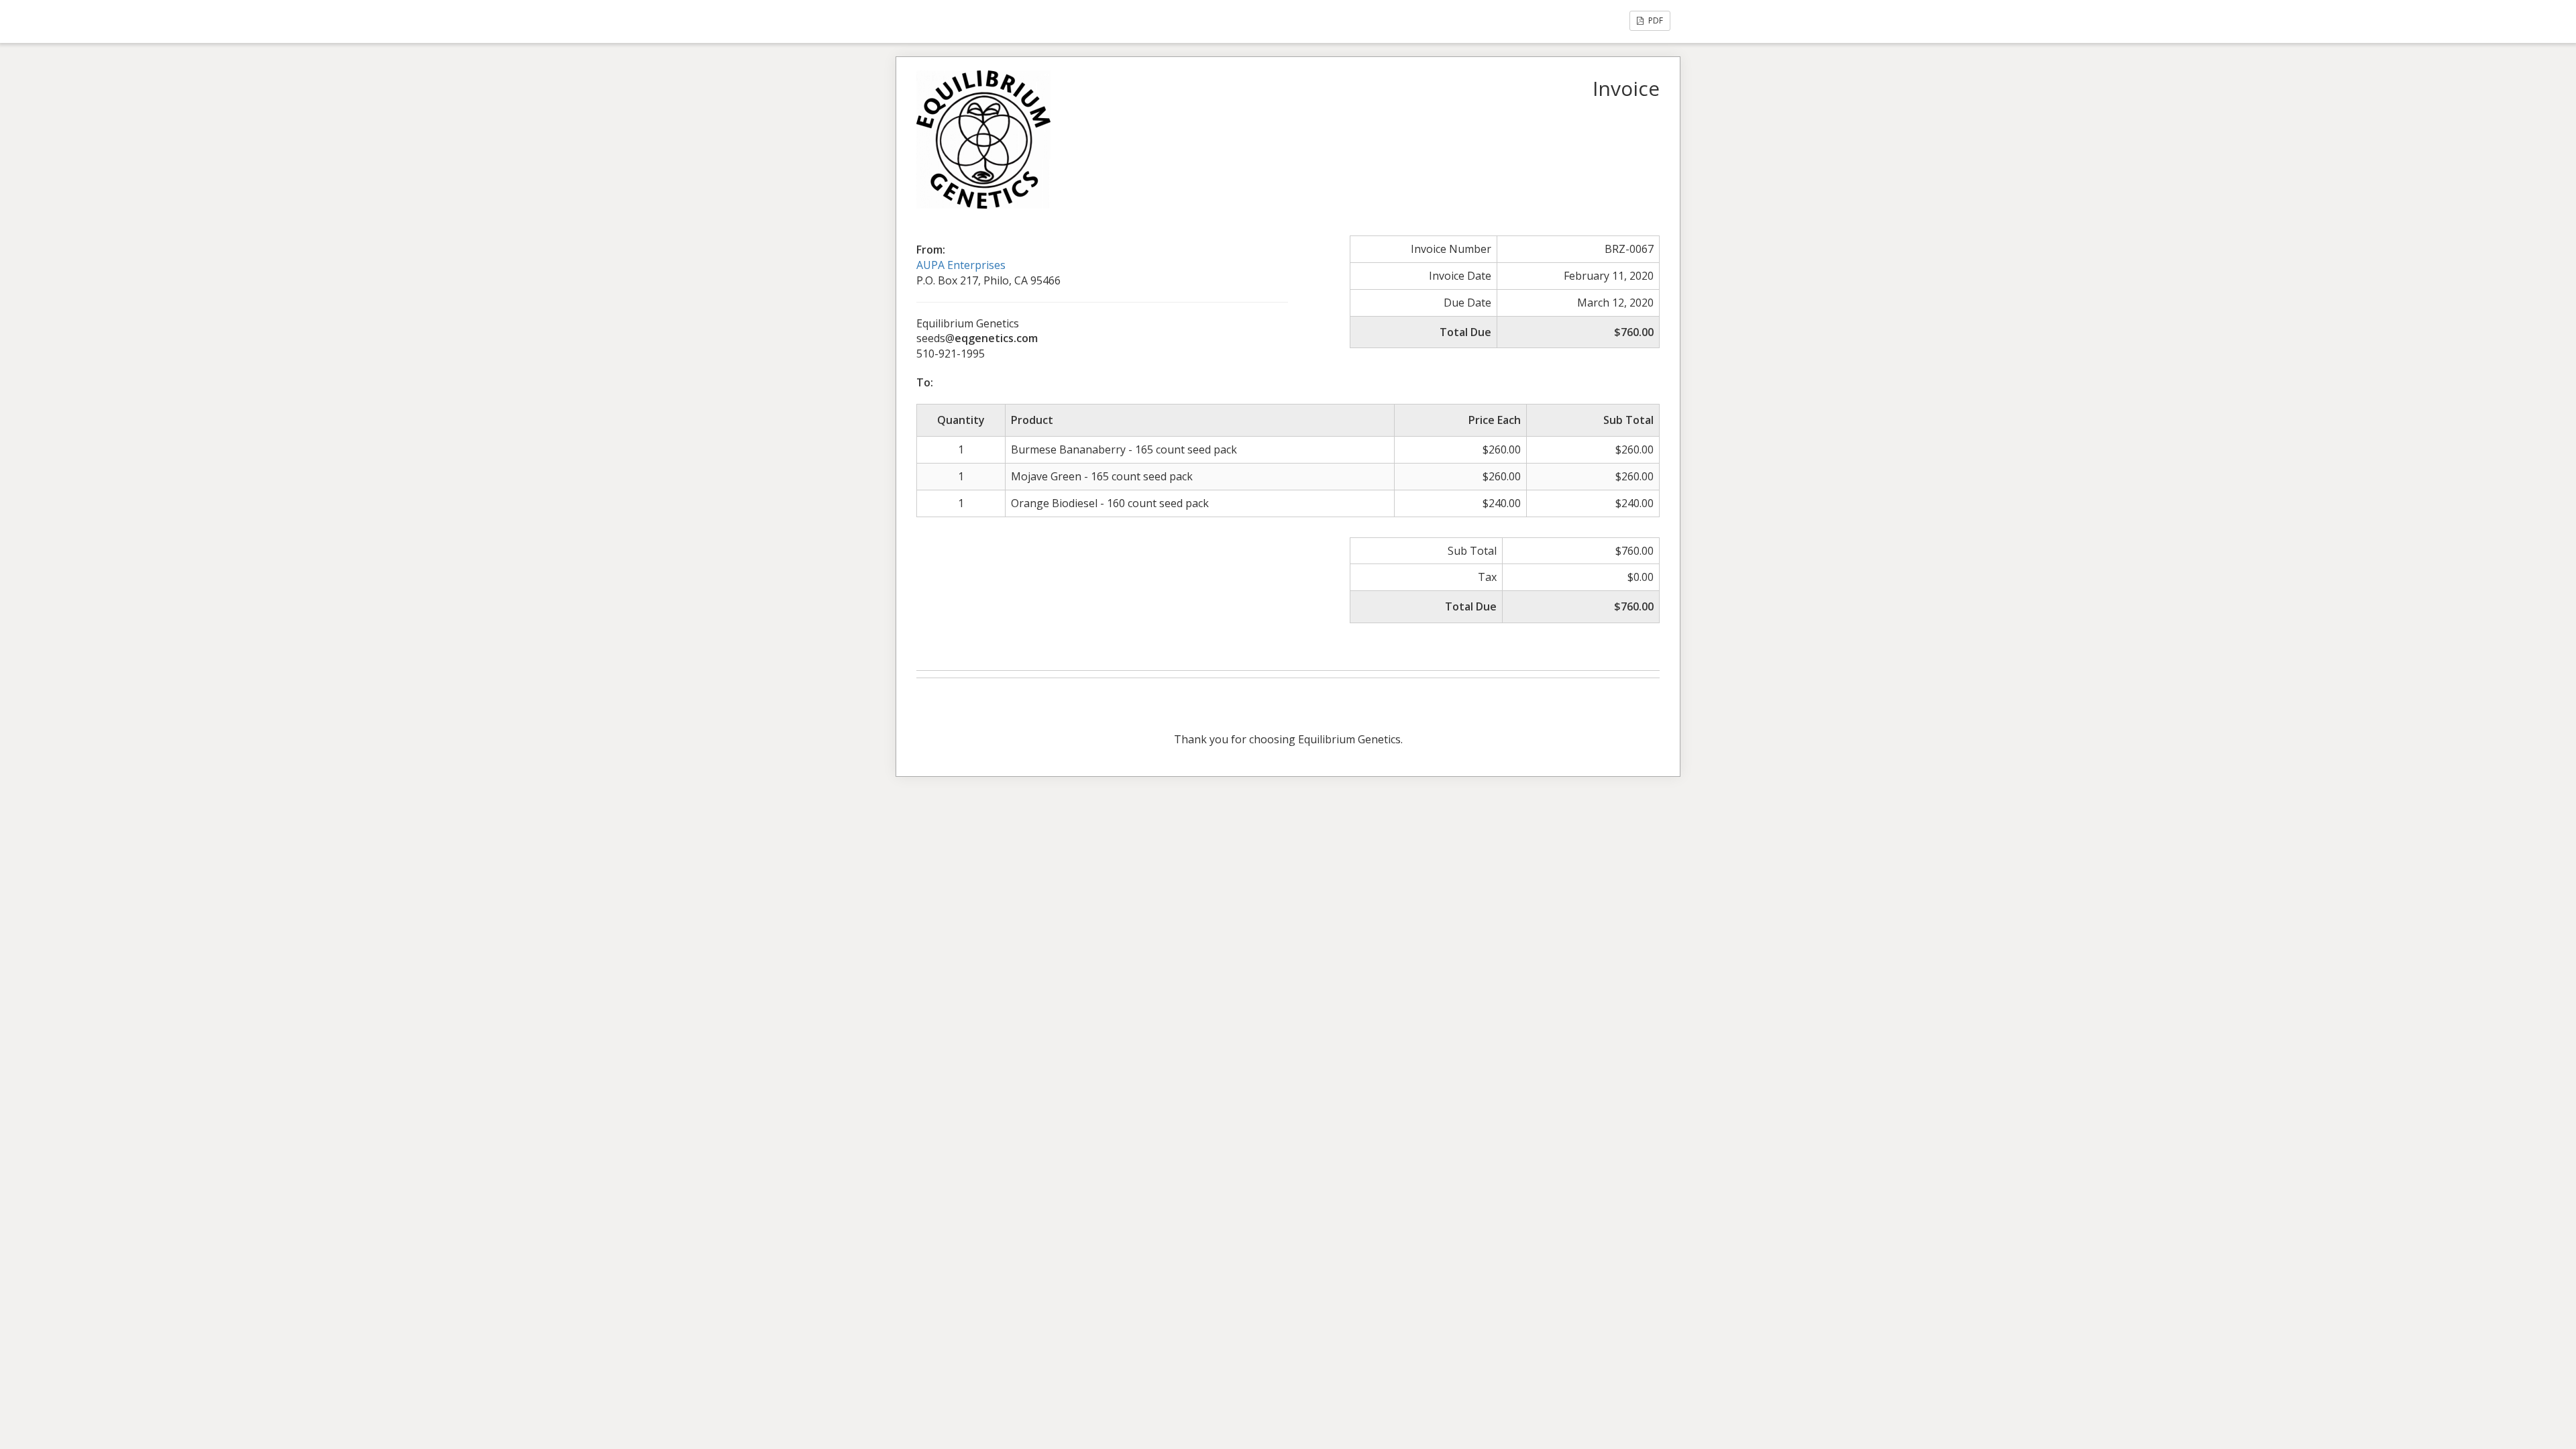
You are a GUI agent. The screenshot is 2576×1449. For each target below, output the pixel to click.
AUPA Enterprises (961, 265)
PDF (1655, 20)
